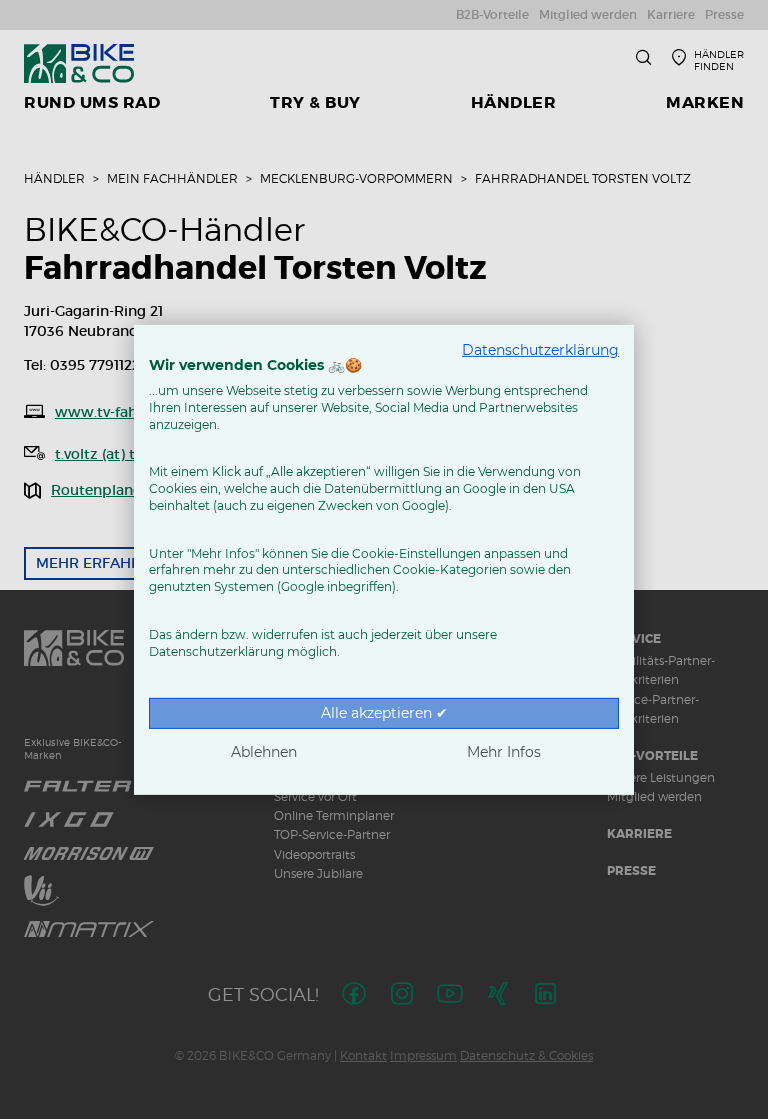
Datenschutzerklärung (540, 349)
